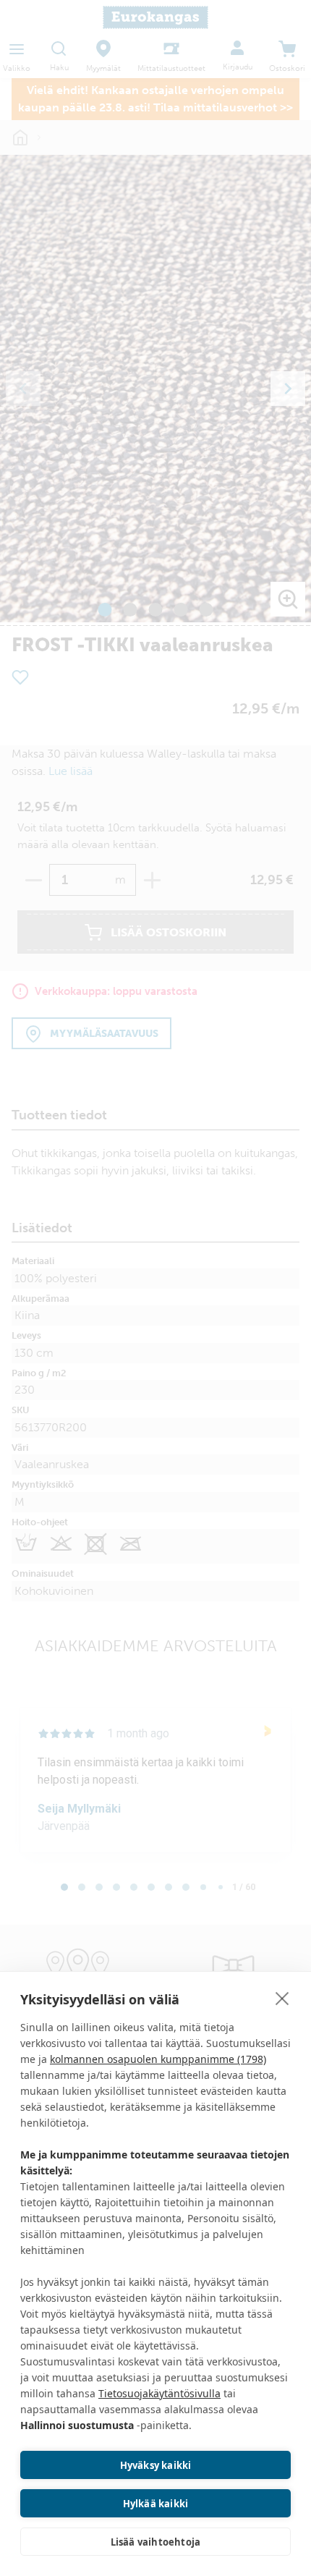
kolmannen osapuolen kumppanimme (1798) (158, 2059)
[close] (282, 1998)
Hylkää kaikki (156, 2504)
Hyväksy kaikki (156, 2465)
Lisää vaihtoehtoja (156, 2542)
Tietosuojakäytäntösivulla (159, 2393)
